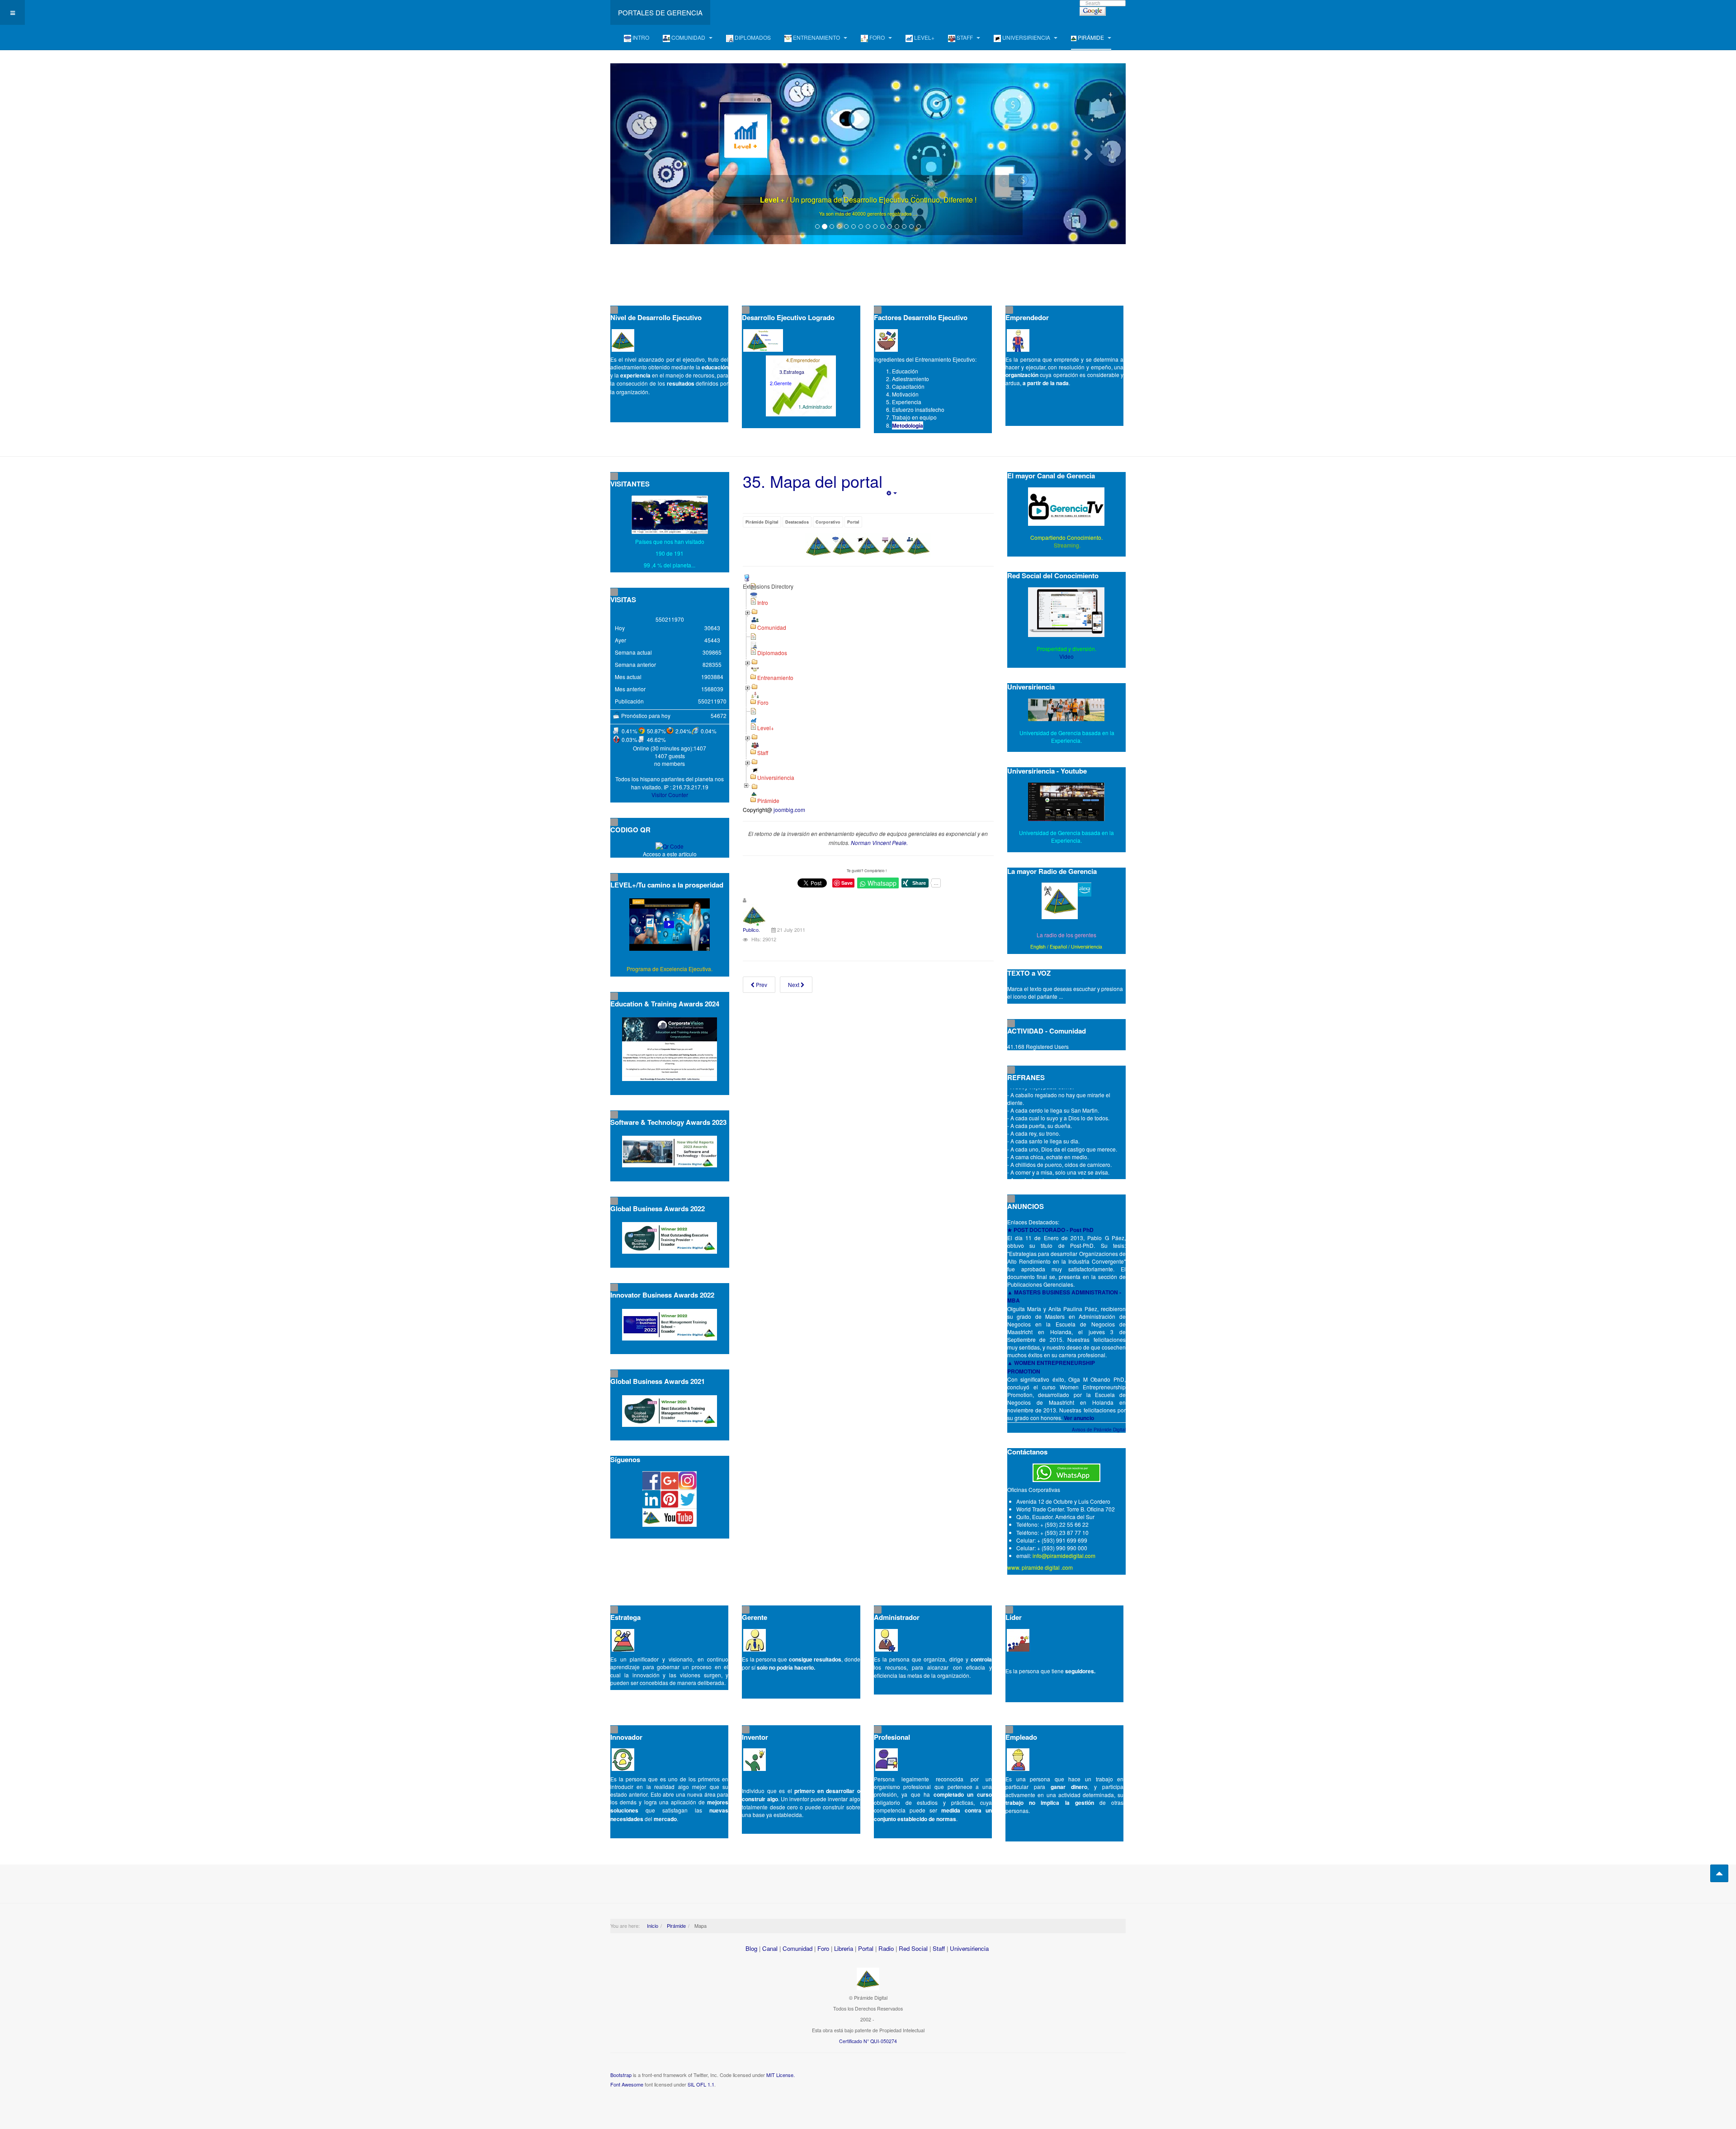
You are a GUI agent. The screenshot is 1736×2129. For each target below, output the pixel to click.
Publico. (751, 930)
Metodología (908, 425)
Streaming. (1066, 545)
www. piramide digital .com (1040, 1567)
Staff (939, 1948)
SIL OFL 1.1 (701, 2084)
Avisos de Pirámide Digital (1099, 1430)
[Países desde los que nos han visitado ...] (670, 515)
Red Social (913, 1948)
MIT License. (781, 2075)
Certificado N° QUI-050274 (868, 2041)
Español (1058, 946)
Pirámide (676, 1926)
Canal (770, 1948)
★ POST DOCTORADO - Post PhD (1050, 1230)
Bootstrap (621, 2075)
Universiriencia (1087, 946)
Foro (823, 1948)
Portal (853, 522)
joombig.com (789, 810)
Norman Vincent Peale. (879, 843)
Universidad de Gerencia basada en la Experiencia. (1066, 836)
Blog (751, 1948)
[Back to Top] (1719, 1873)
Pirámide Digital (762, 522)
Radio (886, 1948)
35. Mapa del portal (813, 481)
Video (1066, 656)
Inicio (653, 1926)
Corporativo (828, 522)
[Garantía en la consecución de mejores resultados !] (868, 154)
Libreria (844, 1948)
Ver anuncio (1079, 1418)
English (1038, 946)
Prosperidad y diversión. (1066, 649)
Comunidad (797, 1948)
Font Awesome (627, 2084)
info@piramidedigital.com (1064, 1555)
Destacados (797, 522)
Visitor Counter (670, 795)
